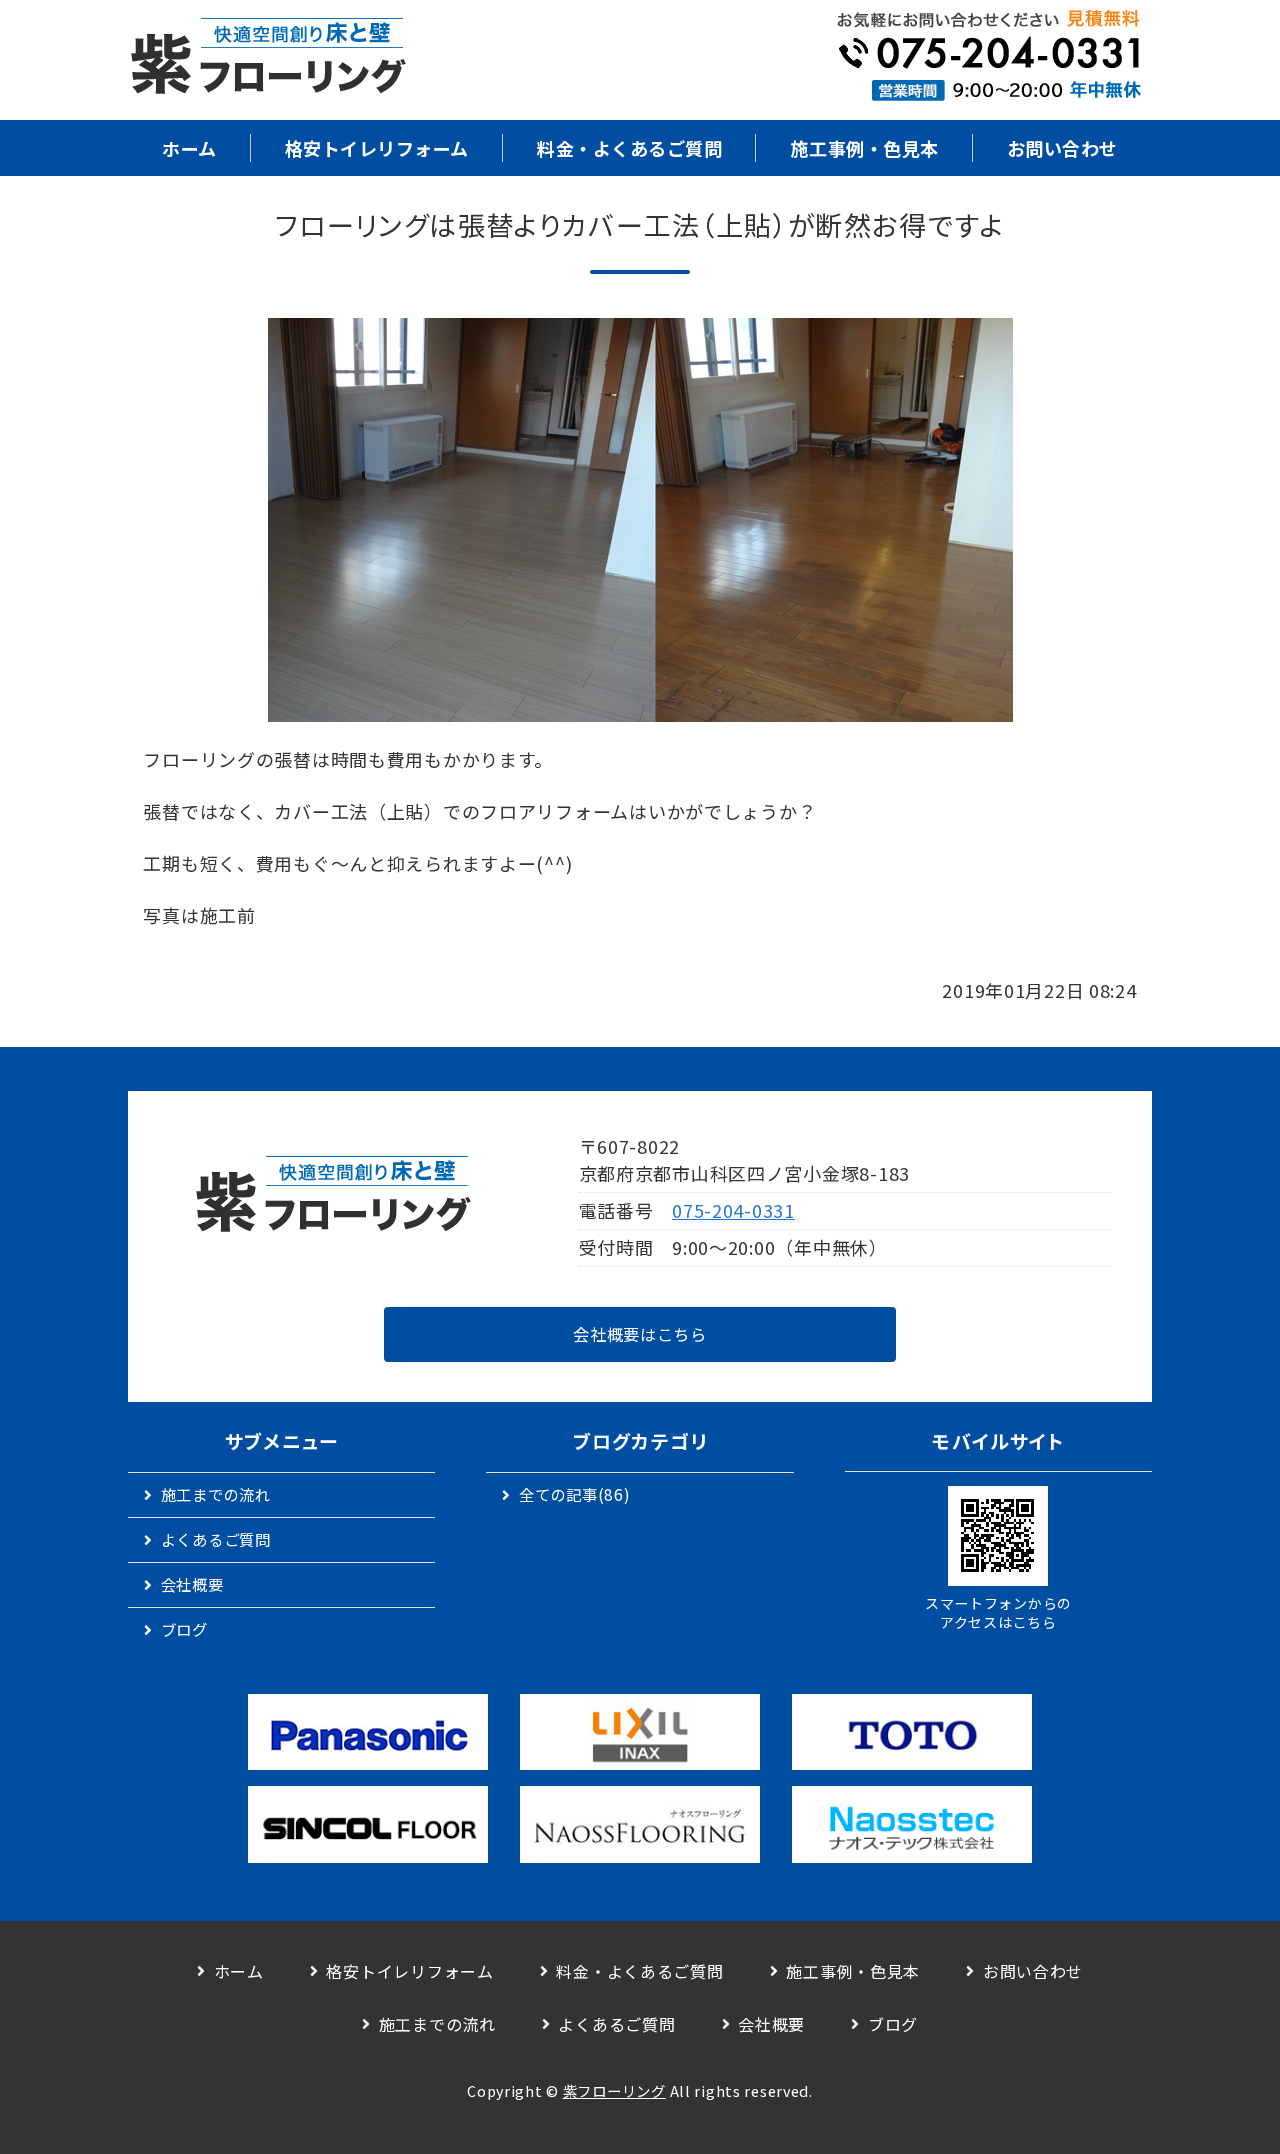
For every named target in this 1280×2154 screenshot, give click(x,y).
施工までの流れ (216, 1494)
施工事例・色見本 (864, 148)
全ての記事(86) (574, 1494)
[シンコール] (368, 1824)
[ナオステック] (912, 1824)
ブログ (184, 1629)
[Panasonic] (368, 1732)
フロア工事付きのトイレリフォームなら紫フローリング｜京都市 (268, 60)
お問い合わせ (1062, 148)
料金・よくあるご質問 (629, 148)
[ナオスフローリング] (640, 1824)
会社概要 (192, 1584)
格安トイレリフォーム (377, 148)
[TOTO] (912, 1732)
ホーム (189, 148)
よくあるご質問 (216, 1539)
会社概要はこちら (640, 1334)
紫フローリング (614, 2090)
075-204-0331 (733, 1210)
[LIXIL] (640, 1732)
